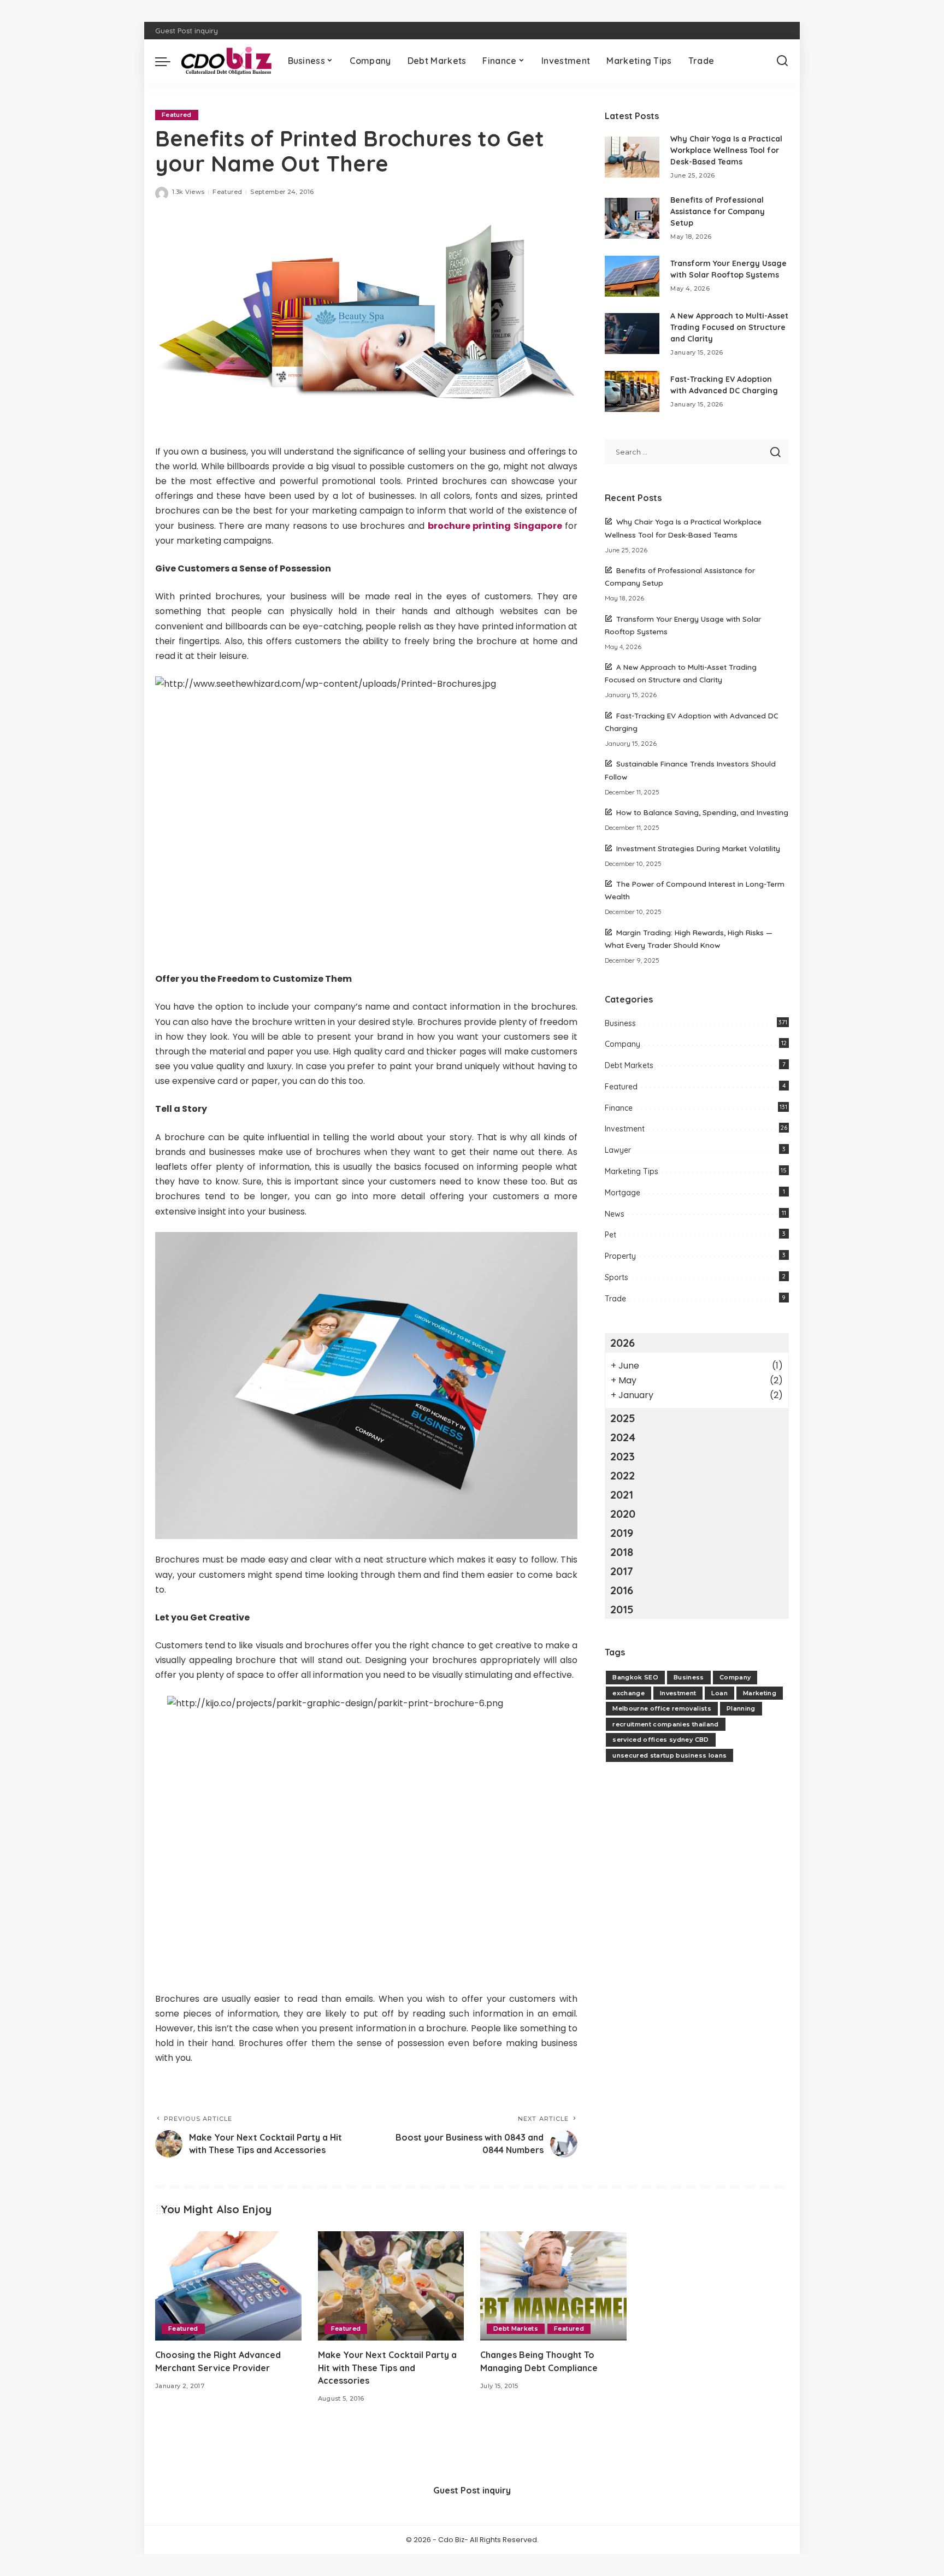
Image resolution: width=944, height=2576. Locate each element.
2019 (622, 1533)
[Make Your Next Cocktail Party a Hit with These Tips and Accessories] (391, 2286)
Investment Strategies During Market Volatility (698, 848)
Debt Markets (629, 1065)
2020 (623, 1514)
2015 (622, 1609)
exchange (629, 1693)
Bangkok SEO (635, 1677)
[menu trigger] (168, 61)
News (615, 1214)
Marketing (760, 1693)
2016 (622, 1590)
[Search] (782, 61)
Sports (616, 1277)
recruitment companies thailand (665, 1724)
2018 (622, 1552)
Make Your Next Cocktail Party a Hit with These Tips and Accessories (387, 2367)
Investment (625, 1129)
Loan (719, 1693)
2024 (623, 1437)
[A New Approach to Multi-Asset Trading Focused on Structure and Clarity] (632, 334)
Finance (619, 1108)
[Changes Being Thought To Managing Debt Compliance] (553, 2286)
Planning (741, 1708)
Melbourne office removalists (662, 1708)
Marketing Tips (632, 1171)
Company (623, 1044)
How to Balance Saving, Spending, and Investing (702, 812)
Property (620, 1256)
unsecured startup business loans (669, 1755)
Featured (177, 115)
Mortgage (623, 1193)
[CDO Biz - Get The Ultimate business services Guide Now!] (226, 61)
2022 (623, 1475)
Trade (615, 1299)
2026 (623, 1343)
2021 (622, 1495)
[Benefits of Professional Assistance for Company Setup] (632, 218)
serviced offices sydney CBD (660, 1740)
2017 (622, 1571)
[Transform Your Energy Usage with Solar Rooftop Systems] (632, 276)
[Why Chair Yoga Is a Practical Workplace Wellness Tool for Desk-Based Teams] (632, 157)
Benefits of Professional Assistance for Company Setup (718, 211)
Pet (610, 1235)
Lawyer (618, 1150)
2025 (623, 1418)
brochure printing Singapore (495, 526)
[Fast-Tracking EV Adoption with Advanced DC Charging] (632, 391)
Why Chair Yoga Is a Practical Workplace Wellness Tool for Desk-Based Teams (726, 150)
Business (620, 1023)
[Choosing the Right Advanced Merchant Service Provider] (228, 2286)
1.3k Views (188, 192)
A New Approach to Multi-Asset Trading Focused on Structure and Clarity (729, 327)
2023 (623, 1456)
